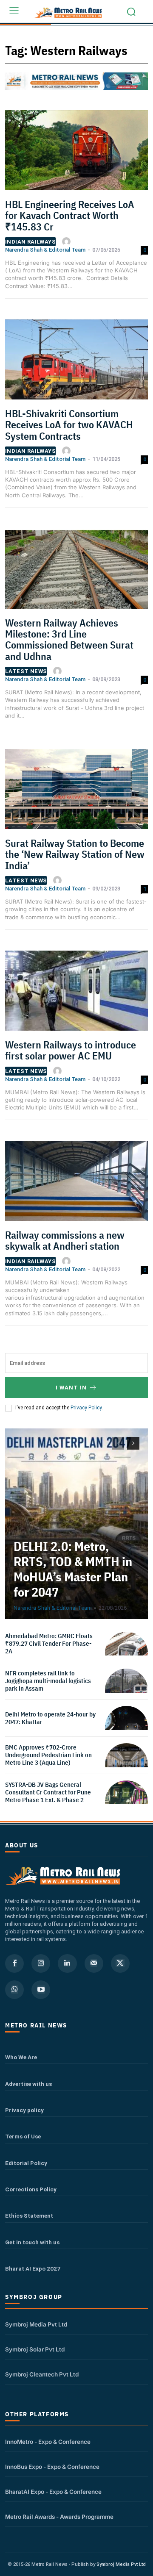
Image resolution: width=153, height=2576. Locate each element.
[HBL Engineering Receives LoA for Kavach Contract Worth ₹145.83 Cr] (76, 153)
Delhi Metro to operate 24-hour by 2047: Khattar (50, 1718)
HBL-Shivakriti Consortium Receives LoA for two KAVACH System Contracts (69, 425)
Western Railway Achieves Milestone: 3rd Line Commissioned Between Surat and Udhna (69, 639)
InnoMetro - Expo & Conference (48, 2442)
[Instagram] (41, 1963)
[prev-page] (118, 1443)
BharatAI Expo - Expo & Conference (53, 2492)
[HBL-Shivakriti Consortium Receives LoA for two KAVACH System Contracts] (76, 362)
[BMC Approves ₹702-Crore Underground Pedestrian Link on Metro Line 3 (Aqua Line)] (126, 1765)
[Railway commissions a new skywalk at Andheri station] (76, 1184)
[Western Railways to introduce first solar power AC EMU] (76, 993)
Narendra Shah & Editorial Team (45, 250)
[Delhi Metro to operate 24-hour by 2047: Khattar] (126, 1727)
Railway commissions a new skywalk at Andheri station (65, 1240)
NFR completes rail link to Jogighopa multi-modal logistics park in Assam (48, 1681)
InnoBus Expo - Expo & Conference (52, 2467)
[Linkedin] (67, 1963)
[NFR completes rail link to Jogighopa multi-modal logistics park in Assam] (126, 1690)
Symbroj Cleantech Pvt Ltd (42, 2374)
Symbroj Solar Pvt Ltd (35, 2349)
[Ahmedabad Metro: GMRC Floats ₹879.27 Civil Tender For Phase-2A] (126, 1653)
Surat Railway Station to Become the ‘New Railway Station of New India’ (75, 854)
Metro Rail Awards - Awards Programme (59, 2517)
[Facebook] (14, 1963)
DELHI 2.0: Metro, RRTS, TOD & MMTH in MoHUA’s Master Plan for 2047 (73, 1569)
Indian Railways (30, 242)
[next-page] (133, 1443)
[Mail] (94, 1963)
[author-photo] (68, 241)
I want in (71, 1388)
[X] (120, 1963)
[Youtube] (41, 1990)
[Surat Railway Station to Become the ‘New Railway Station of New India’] (76, 792)
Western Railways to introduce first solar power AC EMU (71, 1050)
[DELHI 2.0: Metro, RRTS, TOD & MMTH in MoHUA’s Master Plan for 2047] (76, 1524)
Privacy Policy (86, 1408)
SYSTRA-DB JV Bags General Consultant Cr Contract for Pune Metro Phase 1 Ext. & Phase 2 (48, 1792)
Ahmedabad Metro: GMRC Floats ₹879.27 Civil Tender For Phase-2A (49, 1643)
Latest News (26, 671)
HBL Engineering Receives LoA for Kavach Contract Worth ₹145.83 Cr (70, 215)
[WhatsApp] (14, 1990)
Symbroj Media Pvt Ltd (36, 2324)
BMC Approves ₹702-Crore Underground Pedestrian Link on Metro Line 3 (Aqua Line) (48, 1755)
